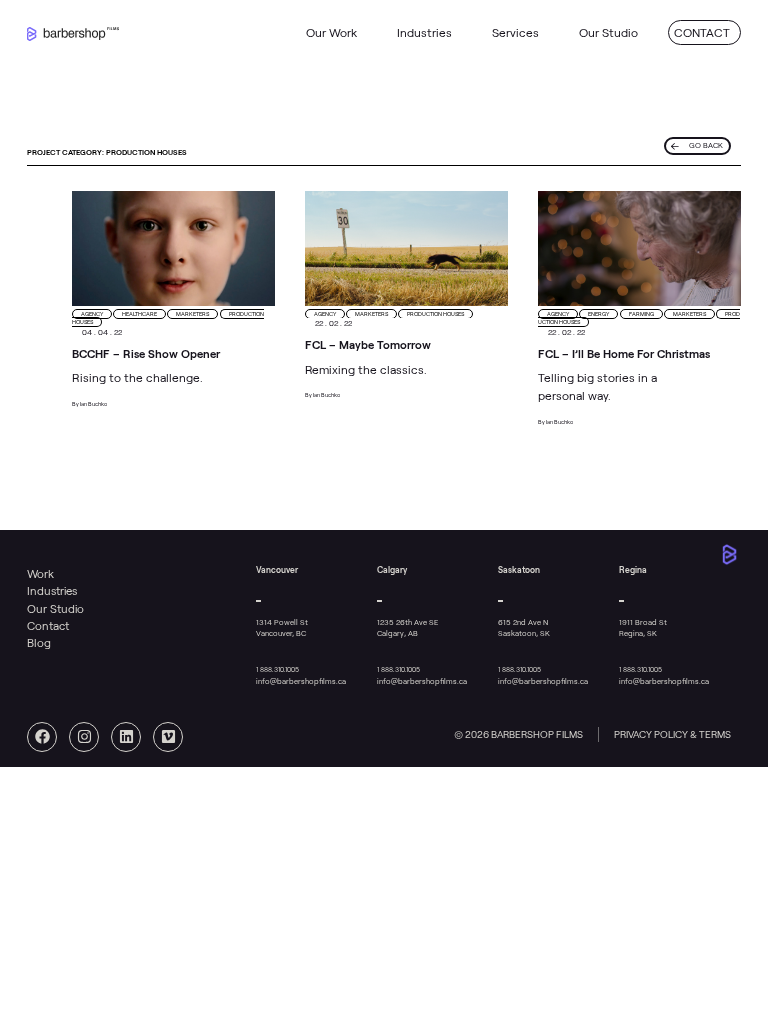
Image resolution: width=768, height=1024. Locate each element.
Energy (598, 314)
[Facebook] (42, 737)
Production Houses (435, 314)
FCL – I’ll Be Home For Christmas (624, 354)
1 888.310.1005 (277, 669)
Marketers (192, 314)
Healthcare (139, 314)
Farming (641, 314)
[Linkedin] (126, 737)
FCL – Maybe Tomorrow (368, 345)
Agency (92, 314)
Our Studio (608, 32)
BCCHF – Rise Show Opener (146, 354)
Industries (424, 32)
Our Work (331, 32)
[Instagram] (84, 737)
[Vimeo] (168, 737)
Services (515, 32)
